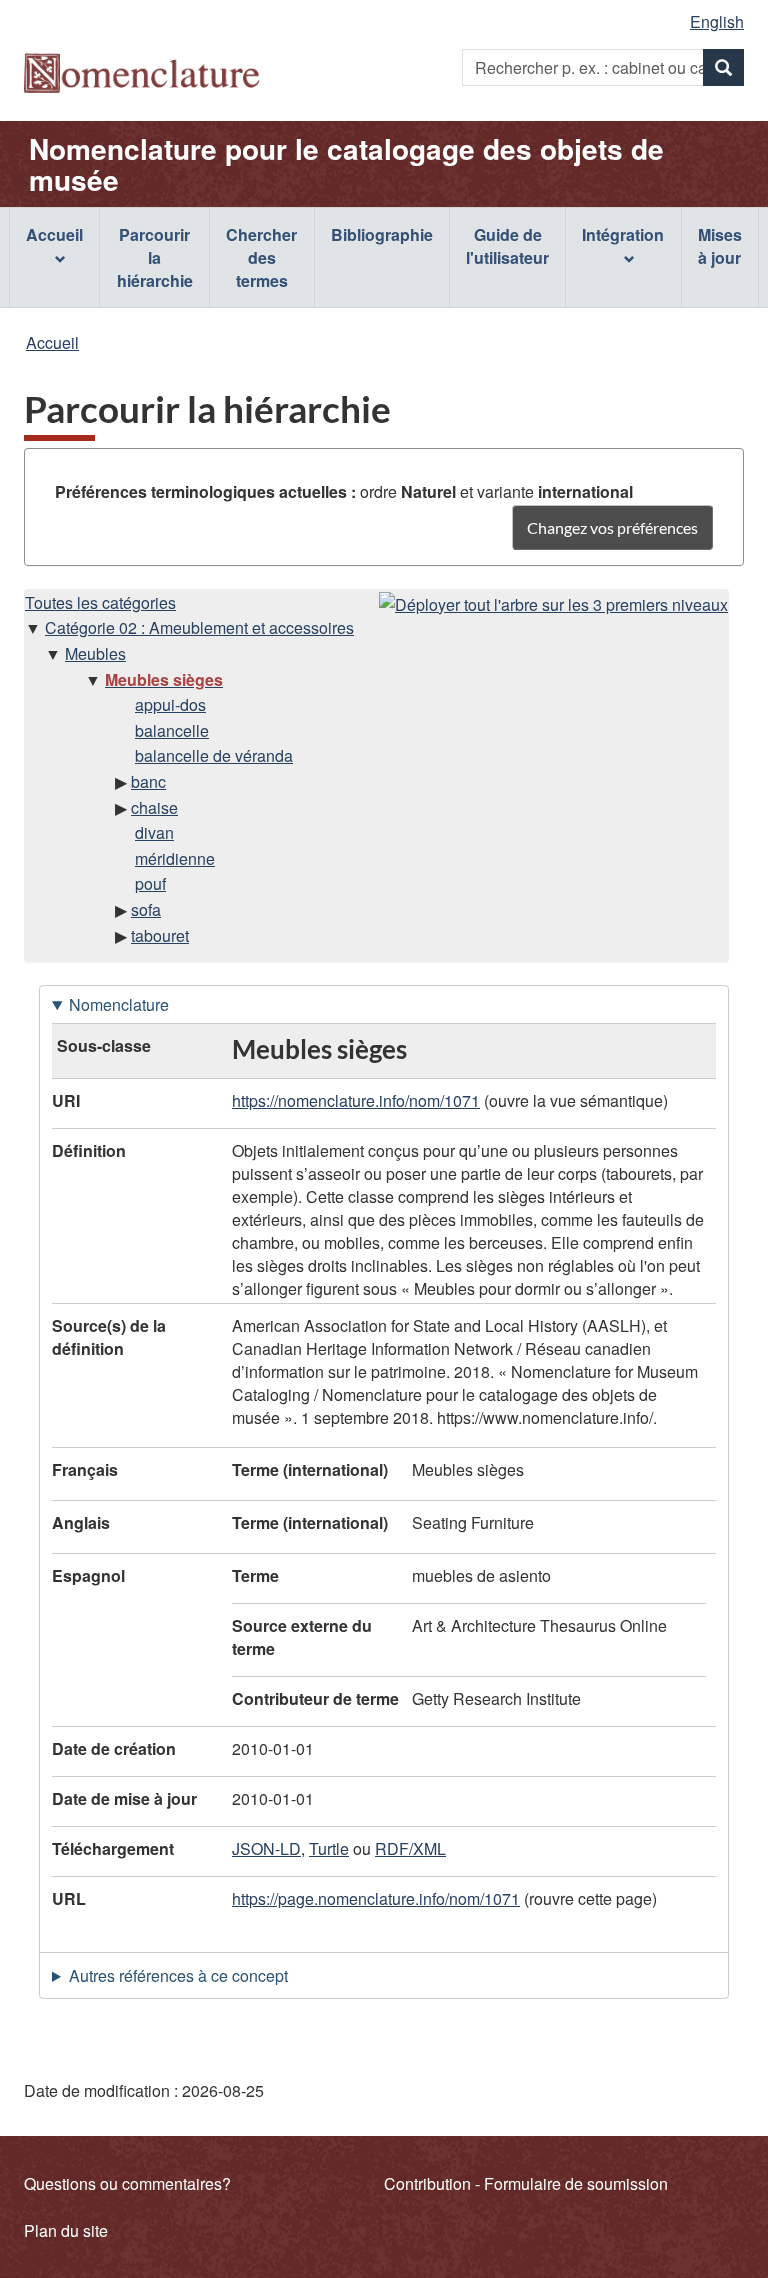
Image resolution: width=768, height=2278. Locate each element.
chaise (154, 807)
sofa (146, 909)
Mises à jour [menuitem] (720, 246)
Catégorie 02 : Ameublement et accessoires (199, 627)
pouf (150, 883)
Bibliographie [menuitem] (382, 234)
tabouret (160, 935)
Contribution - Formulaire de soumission (526, 2183)
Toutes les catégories (100, 602)
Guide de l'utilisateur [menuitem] (507, 246)
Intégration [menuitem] (623, 234)
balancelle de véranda (214, 755)
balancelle (172, 730)
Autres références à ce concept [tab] (178, 1975)
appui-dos (170, 704)
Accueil (52, 342)
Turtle (329, 1848)
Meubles (95, 653)
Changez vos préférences (612, 527)
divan (154, 832)
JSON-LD (266, 1848)
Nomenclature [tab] (119, 1004)
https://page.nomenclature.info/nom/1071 (376, 1898)
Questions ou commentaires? (127, 2183)
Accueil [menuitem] (54, 234)
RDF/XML (410, 1848)
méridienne (175, 858)
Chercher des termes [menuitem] (261, 257)
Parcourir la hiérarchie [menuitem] (155, 257)
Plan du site (66, 2230)
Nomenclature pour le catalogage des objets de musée (346, 164)
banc (148, 781)
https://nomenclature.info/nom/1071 (356, 1100)
